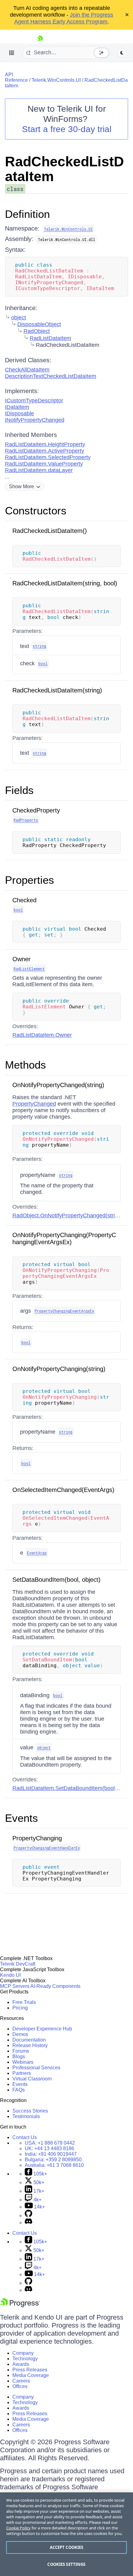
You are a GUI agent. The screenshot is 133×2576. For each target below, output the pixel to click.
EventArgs (37, 1553)
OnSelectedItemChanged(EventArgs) (63, 1490)
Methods (26, 1065)
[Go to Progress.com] (20, 2306)
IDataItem (17, 407)
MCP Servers (15, 1986)
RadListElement (29, 969)
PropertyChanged (34, 1104)
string (39, 646)
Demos (20, 2034)
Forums (21, 2051)
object (19, 318)
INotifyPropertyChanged (35, 420)
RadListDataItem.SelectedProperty (48, 457)
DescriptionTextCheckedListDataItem (51, 376)
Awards (21, 2364)
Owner (21, 959)
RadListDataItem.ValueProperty (44, 464)
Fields (19, 790)
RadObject (37, 331)
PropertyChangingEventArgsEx (64, 1311)
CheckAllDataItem (27, 370)
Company (23, 2353)
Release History (30, 2045)
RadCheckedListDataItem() (50, 531)
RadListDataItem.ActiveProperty (45, 451)
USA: (50, 2143)
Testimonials (26, 2116)
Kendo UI (10, 1975)
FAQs (19, 2090)
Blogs (19, 2057)
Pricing (20, 2008)
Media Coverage (31, 2375)
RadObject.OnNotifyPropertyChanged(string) (68, 1215)
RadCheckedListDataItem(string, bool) (65, 583)
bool (43, 663)
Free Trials (24, 2002)
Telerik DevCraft (18, 1964)
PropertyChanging (37, 1838)
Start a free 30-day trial (67, 129)
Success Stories (30, 2111)
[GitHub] (28, 2215)
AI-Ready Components (55, 1986)
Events (21, 1818)
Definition (27, 214)
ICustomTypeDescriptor (34, 401)
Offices (20, 2386)
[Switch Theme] (122, 53)
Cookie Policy (18, 2528)
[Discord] (28, 2223)
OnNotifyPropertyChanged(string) (58, 1085)
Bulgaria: (53, 2160)
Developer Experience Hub (42, 2029)
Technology (25, 2359)
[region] (66, 2534)
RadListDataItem (50, 338)
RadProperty (26, 820)
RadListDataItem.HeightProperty (45, 444)
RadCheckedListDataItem (64, 169)
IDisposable (19, 413)
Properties (30, 880)
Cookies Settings (66, 2564)
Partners (22, 2073)
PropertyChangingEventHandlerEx (47, 1848)
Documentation (29, 2040)
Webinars (23, 2062)
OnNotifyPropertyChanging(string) (59, 1369)
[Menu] (12, 53)
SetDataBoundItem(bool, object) (56, 1580)
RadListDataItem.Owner (42, 1035)
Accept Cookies (67, 2547)
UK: (49, 2148)
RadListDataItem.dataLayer (39, 470)
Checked (24, 900)
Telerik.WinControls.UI (56, 80)
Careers (21, 2381)
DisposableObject (39, 324)
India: (51, 2154)
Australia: (54, 2165)
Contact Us (25, 2137)
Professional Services (36, 2068)
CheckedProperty (36, 810)
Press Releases (30, 2370)
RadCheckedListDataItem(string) (57, 690)
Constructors (36, 511)
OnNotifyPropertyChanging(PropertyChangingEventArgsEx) (64, 1238)
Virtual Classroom (32, 2079)
